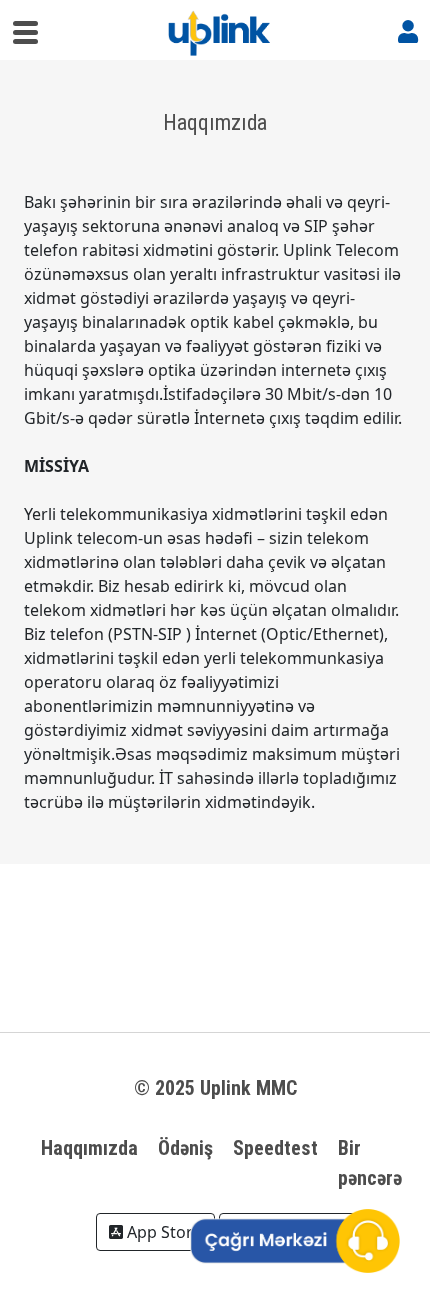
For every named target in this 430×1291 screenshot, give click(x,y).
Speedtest (275, 1148)
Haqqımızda (89, 1148)
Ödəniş (185, 1148)
